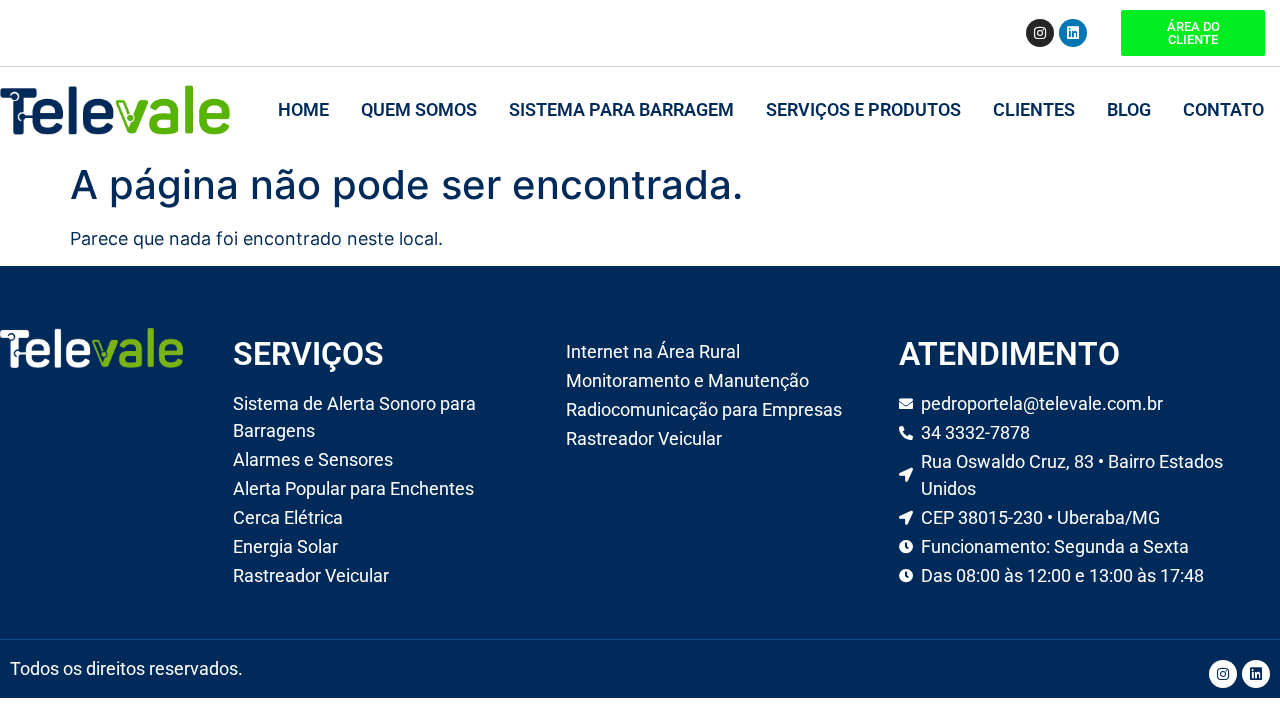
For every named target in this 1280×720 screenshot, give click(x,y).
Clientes (1034, 109)
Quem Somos (419, 109)
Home (303, 109)
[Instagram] (1040, 33)
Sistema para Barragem (621, 109)
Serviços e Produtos (863, 109)
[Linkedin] (1073, 33)
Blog (1129, 109)
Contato (1223, 109)
